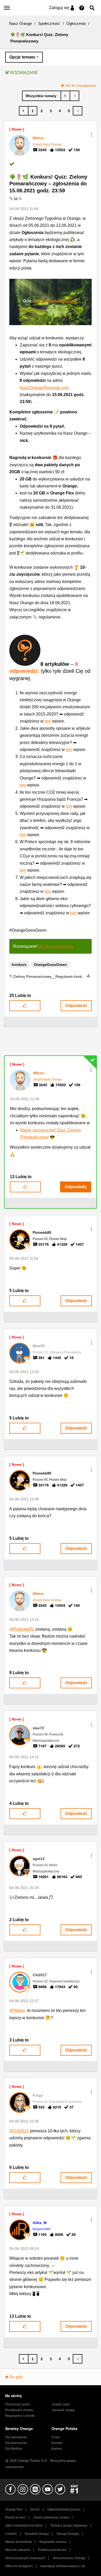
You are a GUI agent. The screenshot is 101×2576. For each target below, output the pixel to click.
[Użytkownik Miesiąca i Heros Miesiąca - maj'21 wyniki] (65, 96)
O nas (56, 2437)
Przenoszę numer (18, 2404)
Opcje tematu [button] (22, 57)
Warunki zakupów (18, 2550)
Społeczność (49, 23)
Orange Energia (68, 2534)
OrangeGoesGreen (50, 965)
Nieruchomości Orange (69, 2558)
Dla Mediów (14, 2449)
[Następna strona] (78, 111)
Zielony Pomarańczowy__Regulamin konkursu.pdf (54, 976)
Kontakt (57, 2443)
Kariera (57, 2449)
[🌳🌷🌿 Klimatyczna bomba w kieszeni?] (74, 96)
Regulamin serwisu (53, 2542)
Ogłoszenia (76, 23)
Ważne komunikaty (19, 2542)
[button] (91, 135)
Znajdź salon (61, 2404)
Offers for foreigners (19, 2566)
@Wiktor (17, 2011)
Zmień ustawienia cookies (51, 2517)
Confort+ (11, 2534)
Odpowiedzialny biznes (64, 2509)
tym (48, 721)
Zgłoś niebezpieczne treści (24, 2526)
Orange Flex (14, 2509)
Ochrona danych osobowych (25, 2558)
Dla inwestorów (16, 2443)
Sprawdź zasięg (63, 2410)
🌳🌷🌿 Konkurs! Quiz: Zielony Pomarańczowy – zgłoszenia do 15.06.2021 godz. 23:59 (48, 184)
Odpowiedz (76, 1006)
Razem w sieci (15, 2517)
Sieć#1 (35, 2509)
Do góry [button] (16, 2377)
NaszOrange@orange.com (44, 388)
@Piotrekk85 (21, 1629)
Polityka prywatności (52, 2550)
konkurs (19, 965)
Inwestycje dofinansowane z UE (63, 2566)
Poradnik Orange (37, 2534)
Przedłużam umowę (19, 2410)
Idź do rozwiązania (81, 85)
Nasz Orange (20, 23)
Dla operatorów (16, 2437)
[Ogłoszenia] (42, 96)
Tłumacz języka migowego (69, 2526)
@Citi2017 (19, 2131)
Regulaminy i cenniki (20, 2416)
